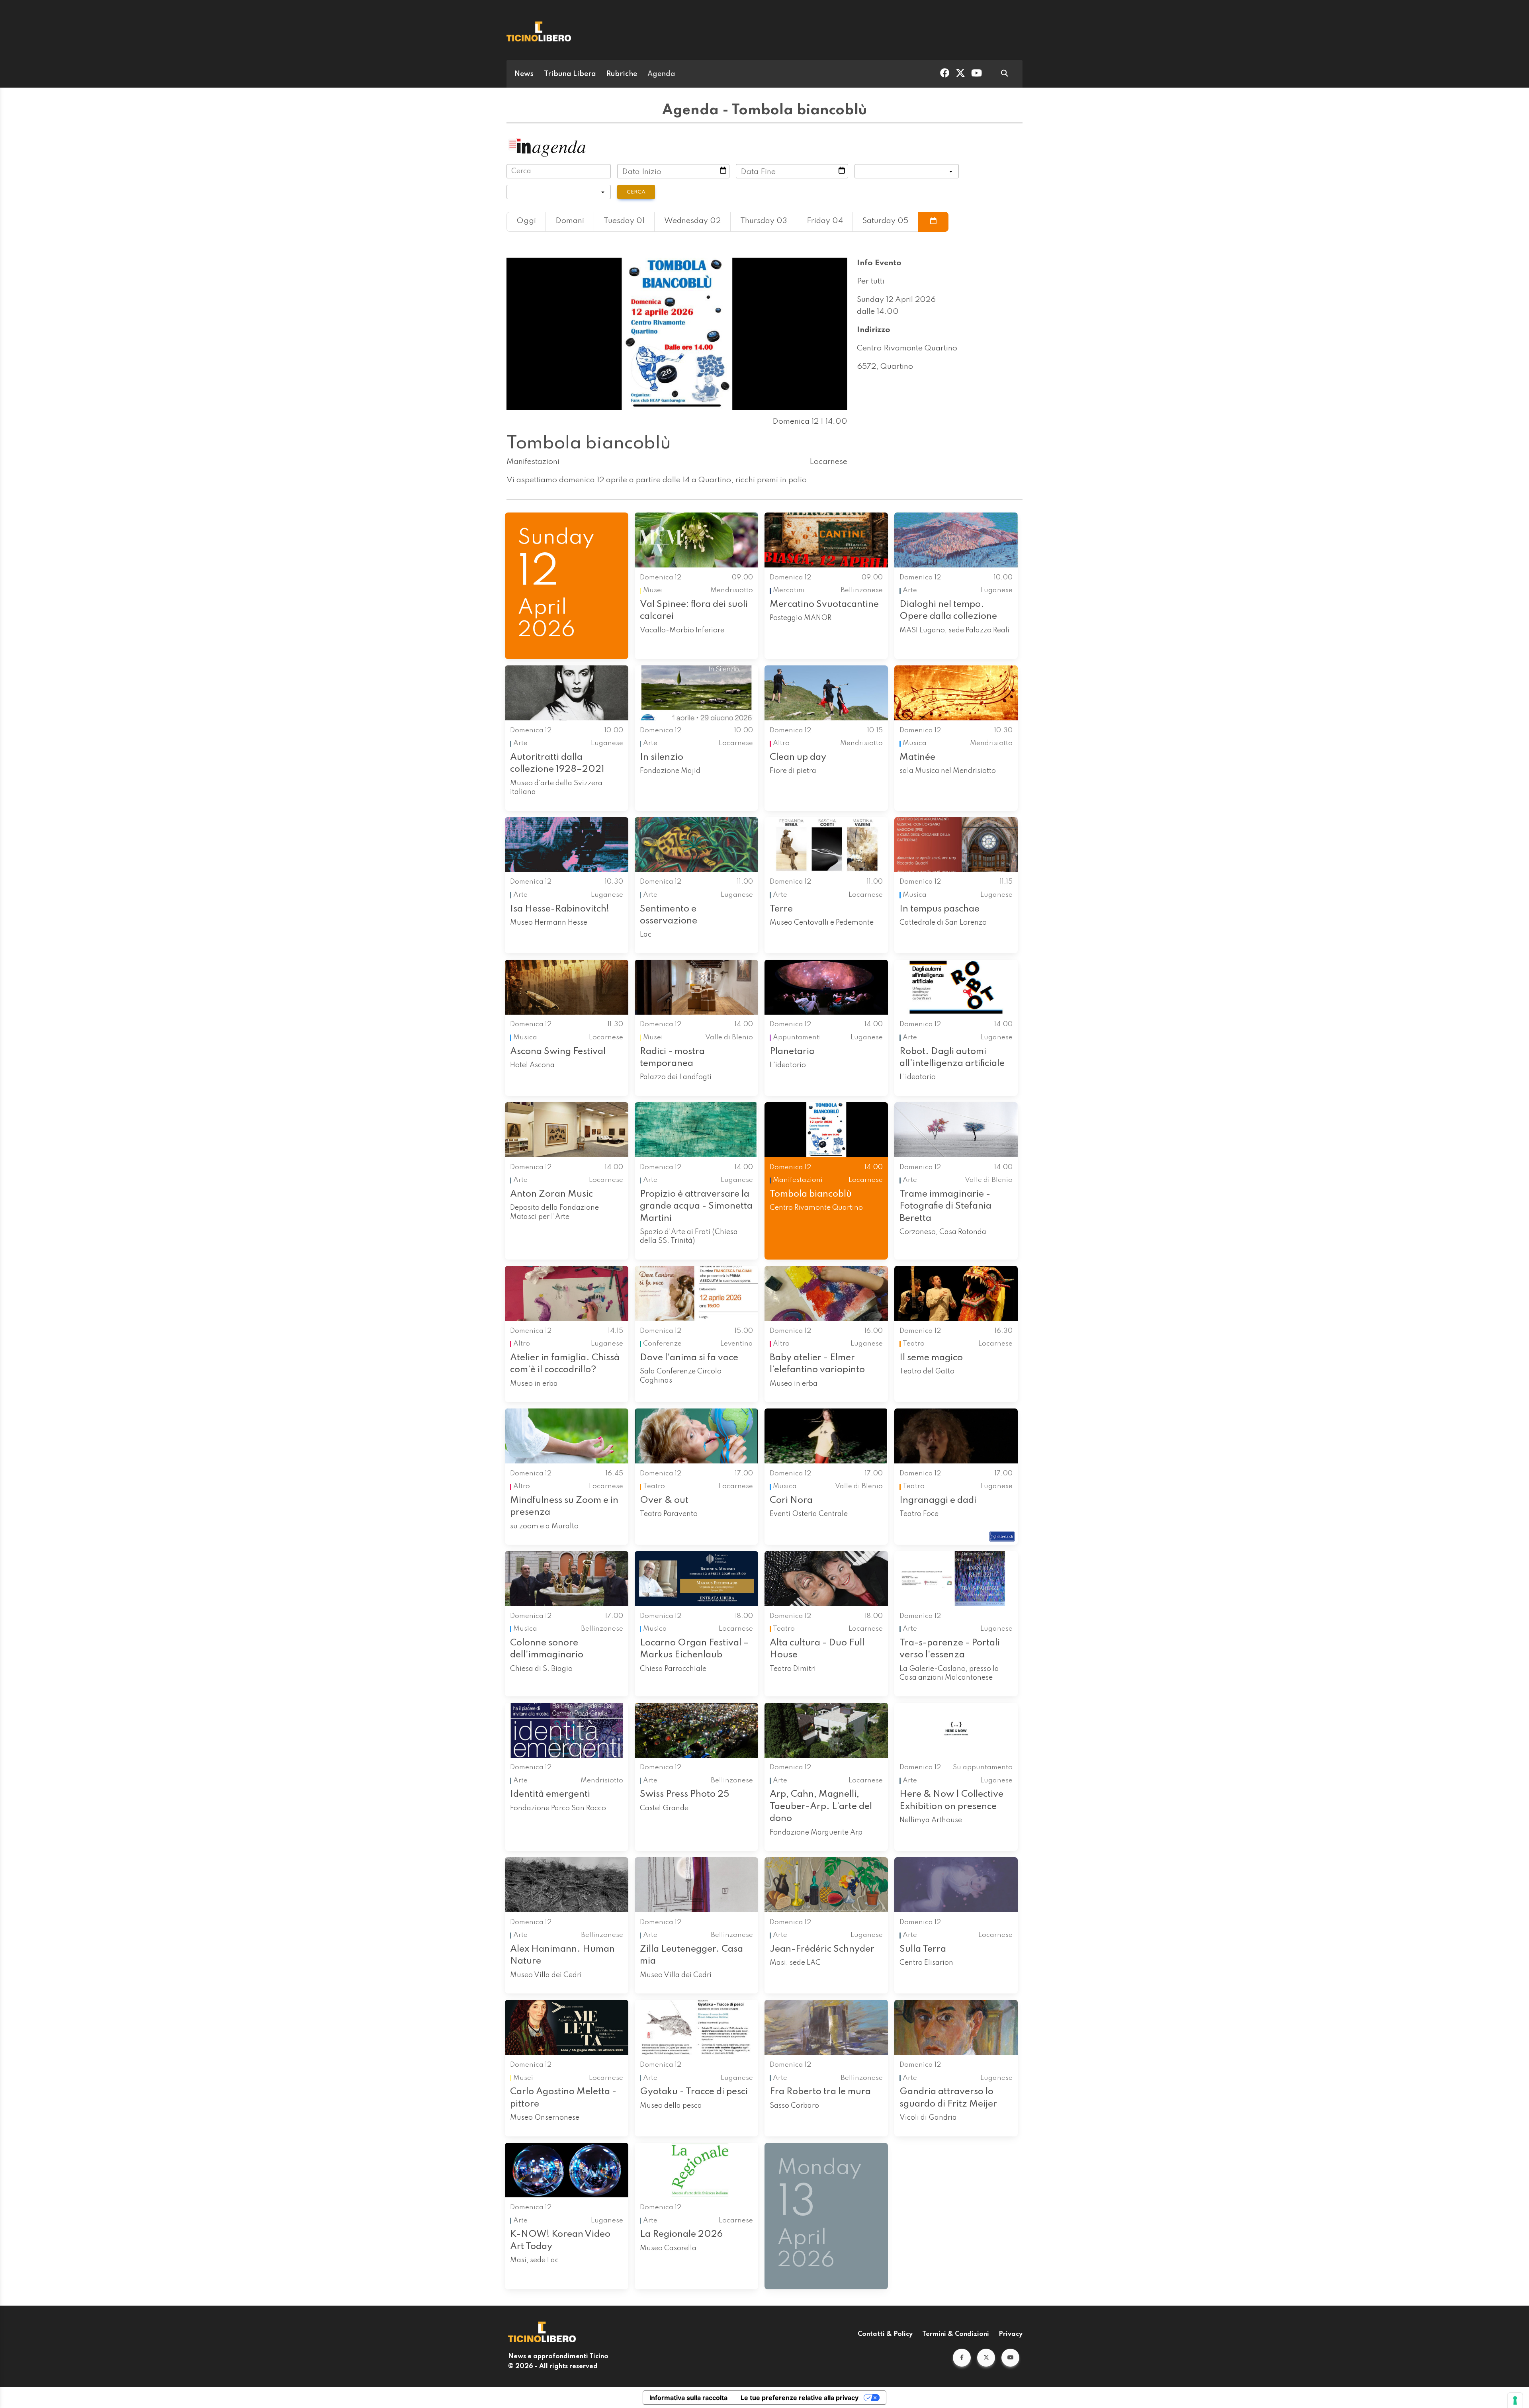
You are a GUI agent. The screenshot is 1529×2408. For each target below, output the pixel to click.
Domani (570, 221)
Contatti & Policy (885, 2334)
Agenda (661, 74)
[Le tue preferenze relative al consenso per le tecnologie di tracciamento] (1515, 2400)
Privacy (1011, 2334)
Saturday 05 (885, 221)
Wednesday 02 (692, 221)
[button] (962, 2358)
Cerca (636, 192)
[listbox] (907, 171)
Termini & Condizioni (956, 2334)
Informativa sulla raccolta (688, 2398)
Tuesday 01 (624, 221)
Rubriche (622, 74)
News (524, 74)
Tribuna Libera (570, 74)
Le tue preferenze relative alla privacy (800, 2398)
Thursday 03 (764, 221)
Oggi (526, 221)
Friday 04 (825, 221)
